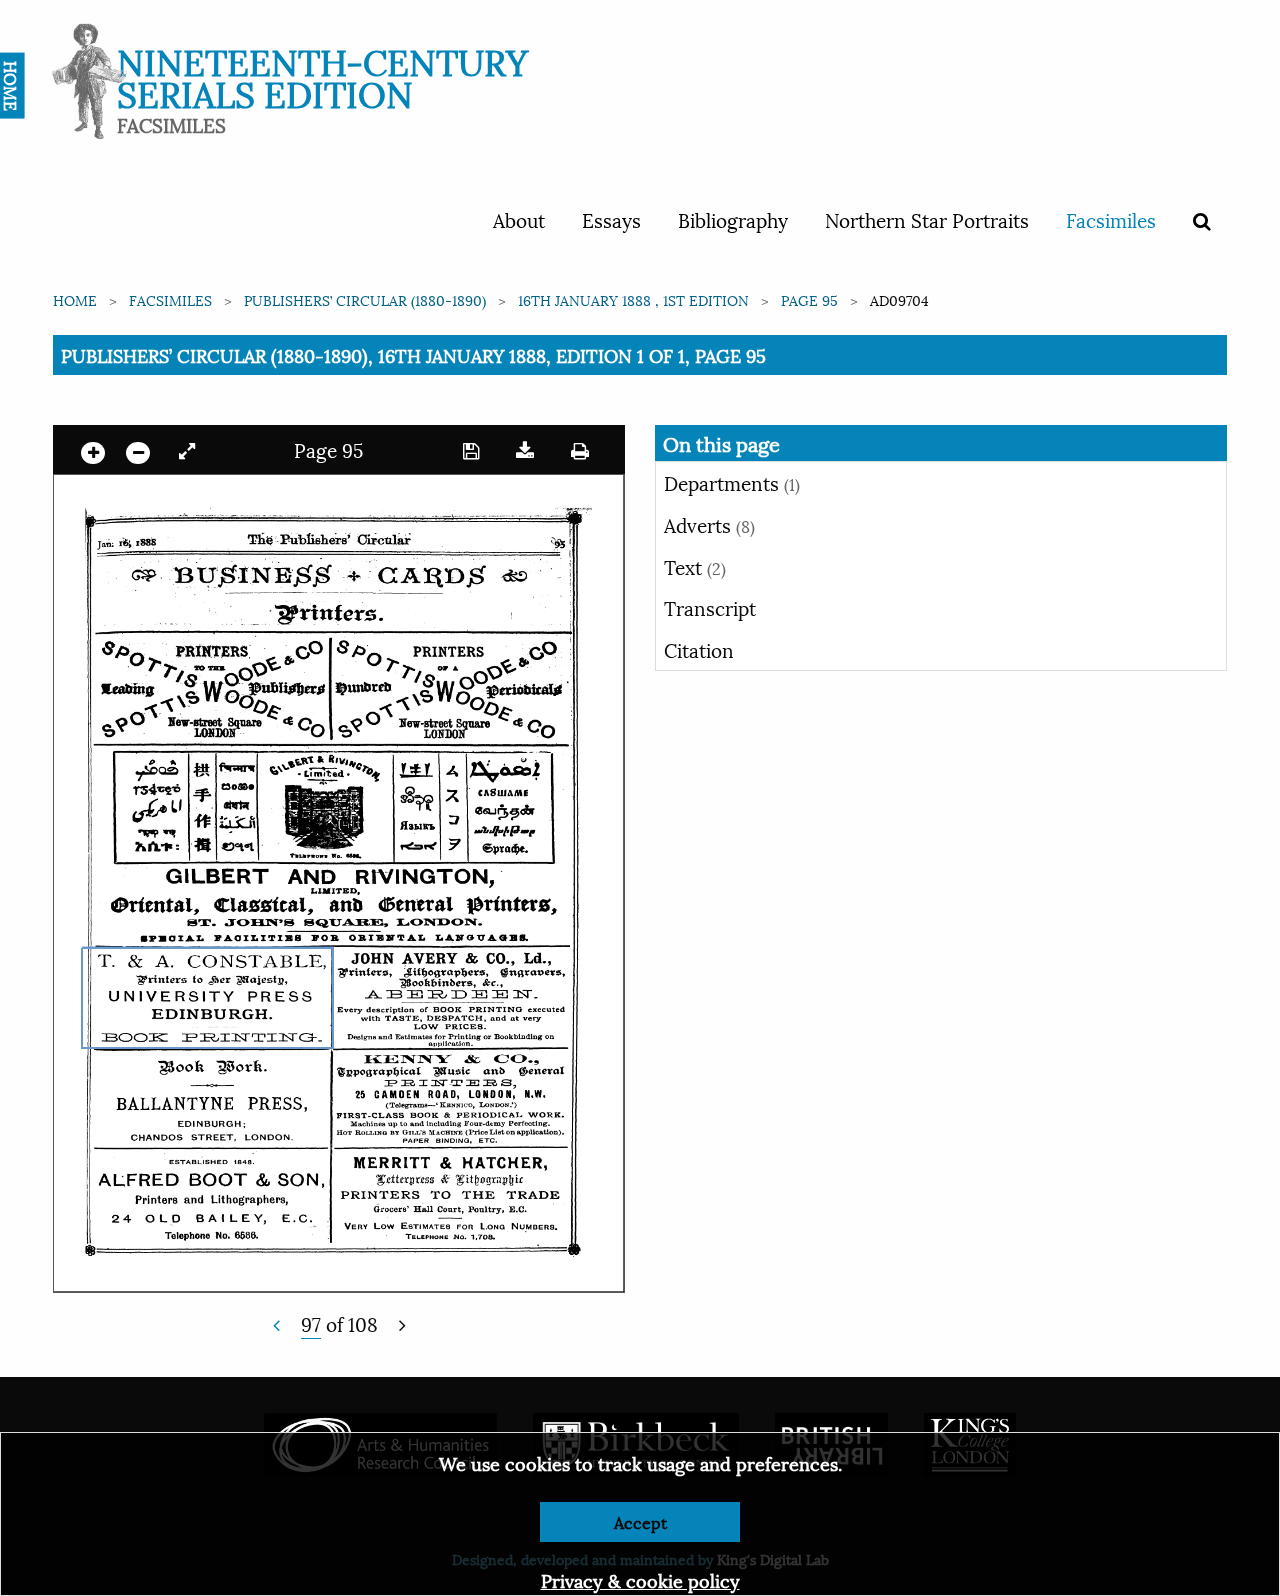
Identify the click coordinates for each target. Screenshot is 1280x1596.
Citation (699, 649)
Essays (611, 219)
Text (695, 566)
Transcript (710, 607)
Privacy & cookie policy (640, 1579)
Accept (640, 1521)
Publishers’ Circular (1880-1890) (365, 299)
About (519, 219)
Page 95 (809, 299)
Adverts (709, 524)
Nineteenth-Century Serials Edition (322, 75)
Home (75, 299)
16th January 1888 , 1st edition (633, 299)
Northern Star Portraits (927, 219)
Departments (732, 482)
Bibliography (733, 219)
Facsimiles (1111, 219)
